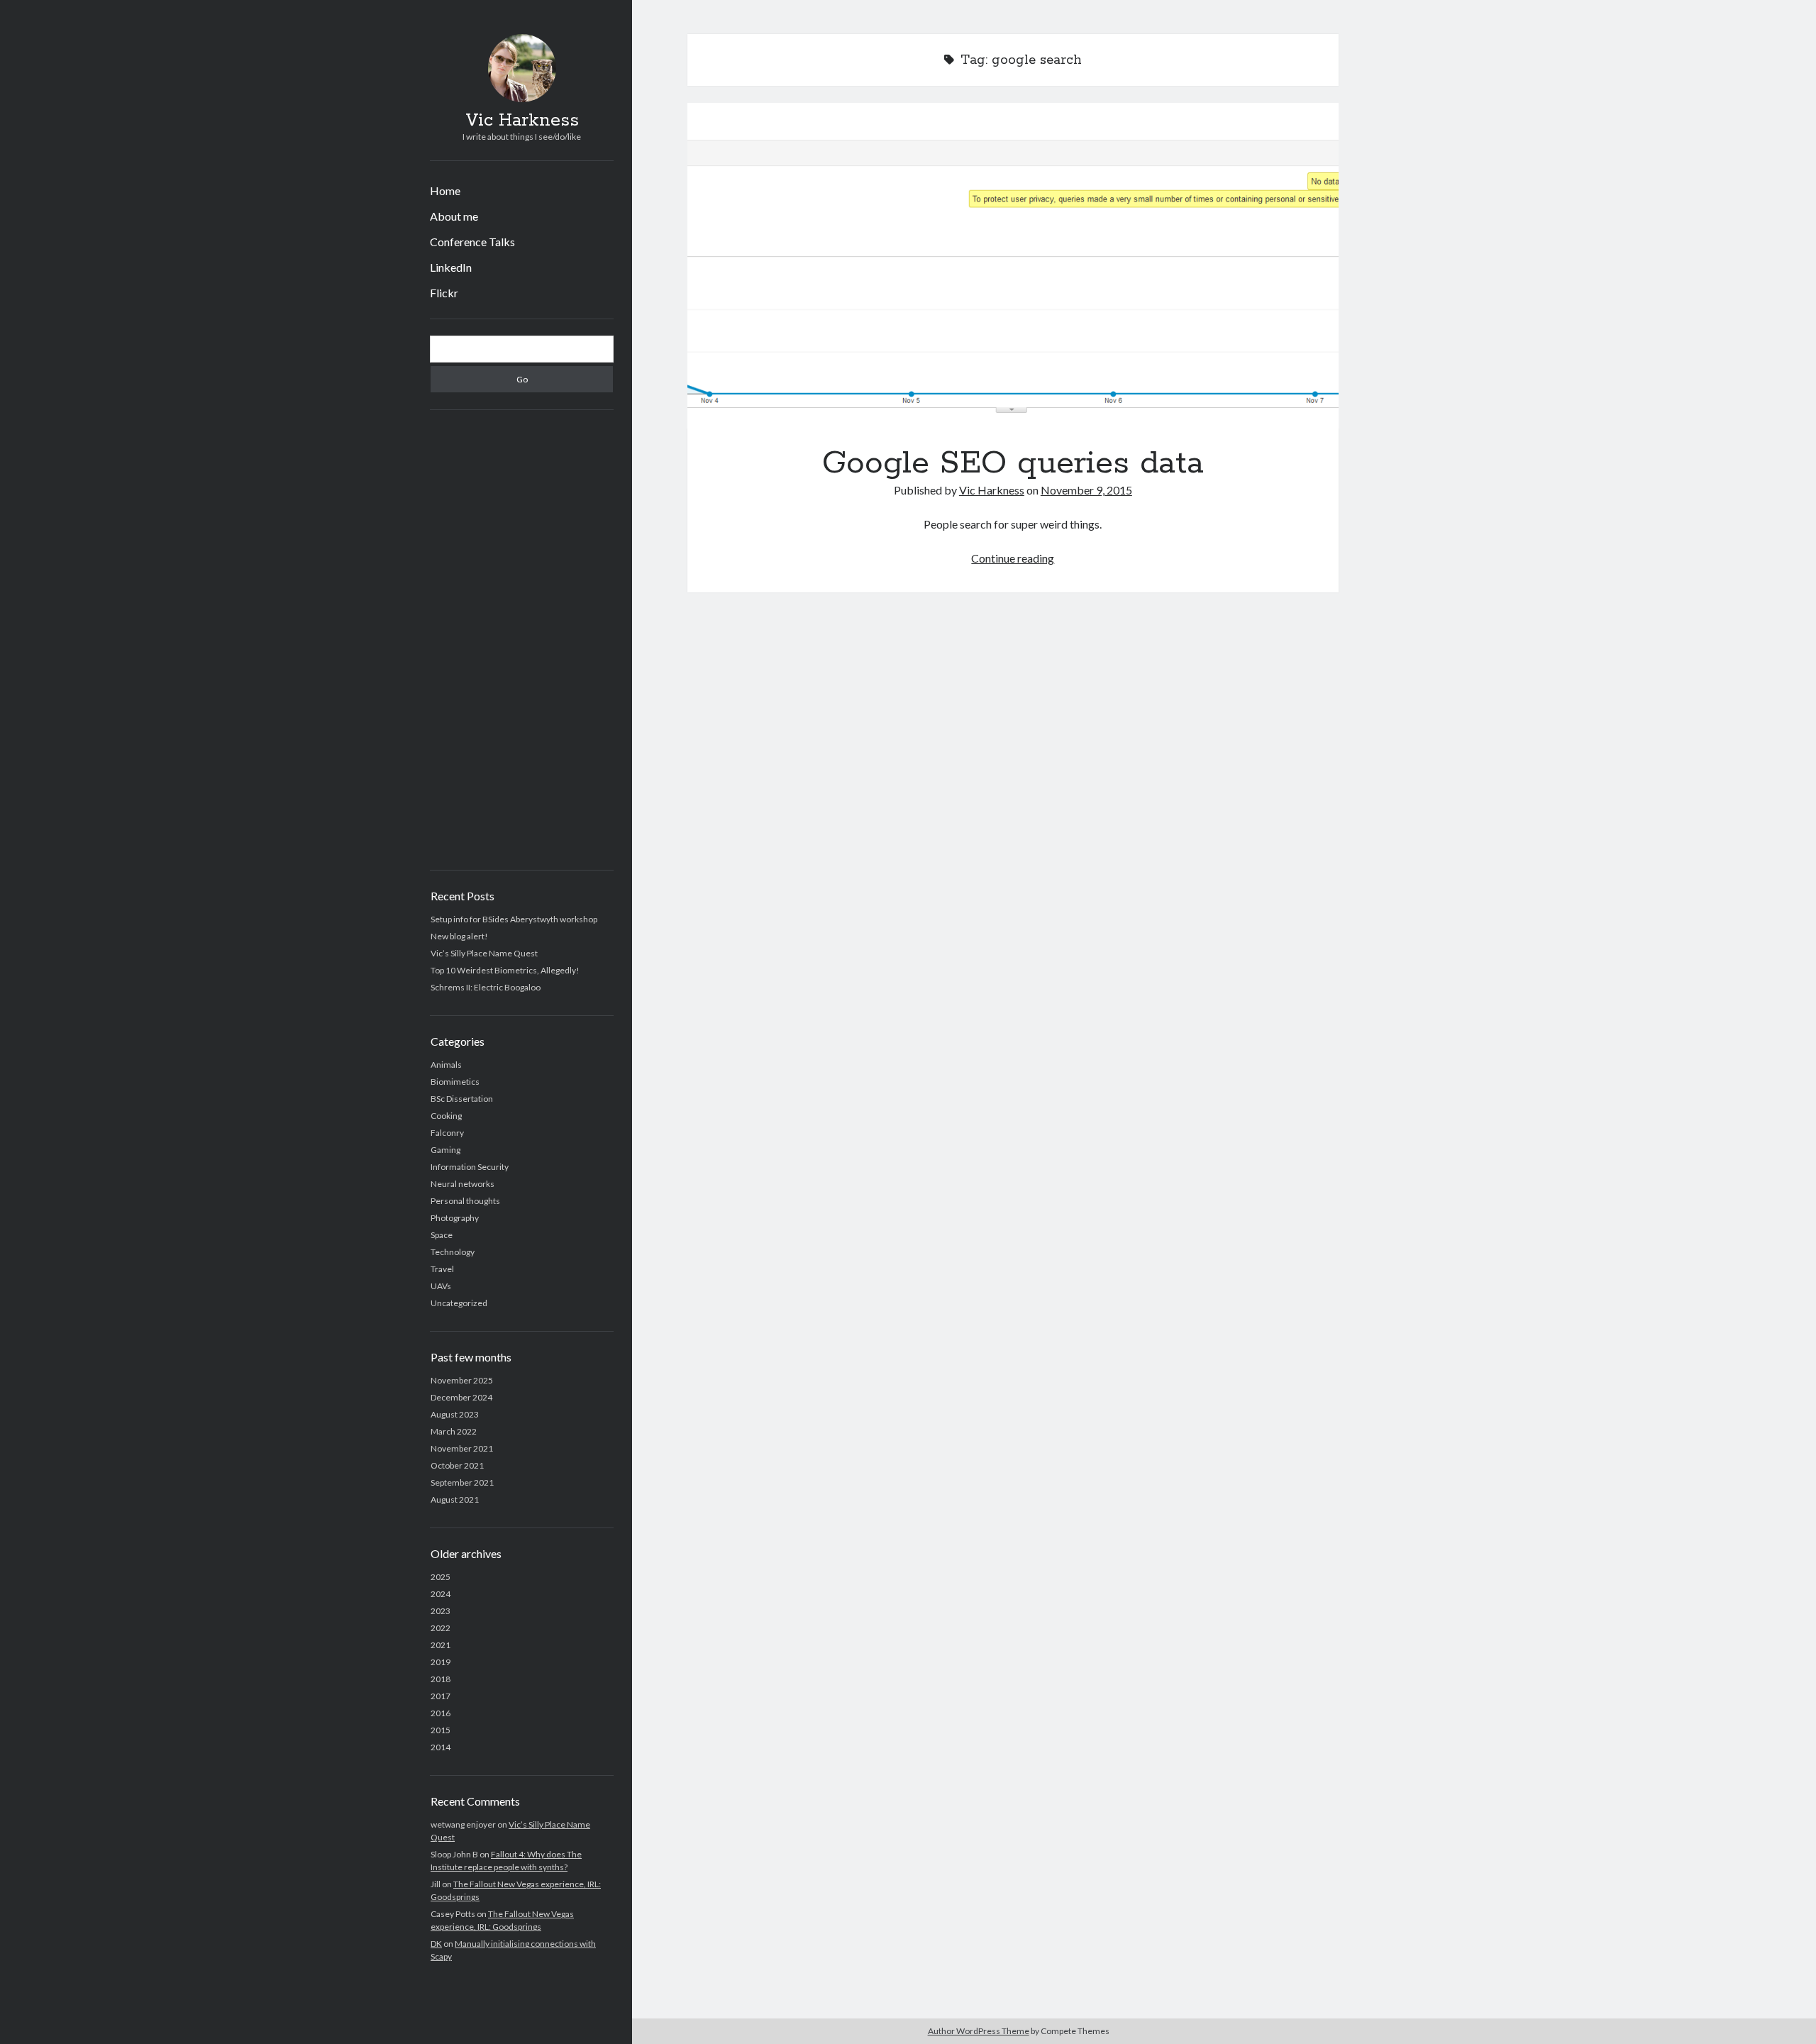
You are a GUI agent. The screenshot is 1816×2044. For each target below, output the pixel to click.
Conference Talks (472, 242)
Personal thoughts (465, 1201)
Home (445, 190)
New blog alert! (459, 936)
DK (436, 1944)
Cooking (446, 1116)
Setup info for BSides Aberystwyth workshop (514, 919)
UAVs (441, 1286)
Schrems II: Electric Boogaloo (486, 987)
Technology (453, 1252)
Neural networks (463, 1184)
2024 (441, 1594)
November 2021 (462, 1448)
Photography (455, 1218)
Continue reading (1013, 558)
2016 (441, 1713)
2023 (441, 1611)
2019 (441, 1662)
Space (442, 1235)
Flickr (444, 293)
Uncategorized (459, 1303)
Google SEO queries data (1013, 266)
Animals (446, 1065)
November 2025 (462, 1380)
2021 (441, 1645)
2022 (441, 1628)
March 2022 (454, 1431)
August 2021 (455, 1499)
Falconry (447, 1133)
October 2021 (457, 1465)
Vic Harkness (522, 121)
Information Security (470, 1167)
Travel (442, 1269)
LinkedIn (451, 267)
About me (454, 216)
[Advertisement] (522, 640)
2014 (441, 1747)
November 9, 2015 (1086, 490)
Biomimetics (455, 1082)
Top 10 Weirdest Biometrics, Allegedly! (505, 970)
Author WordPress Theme (979, 2031)
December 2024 (461, 1397)
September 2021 (462, 1482)
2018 (441, 1679)
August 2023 (455, 1414)
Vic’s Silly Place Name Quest (484, 953)
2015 (441, 1730)
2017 (441, 1696)
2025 (441, 1577)
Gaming (445, 1150)
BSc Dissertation (462, 1099)
